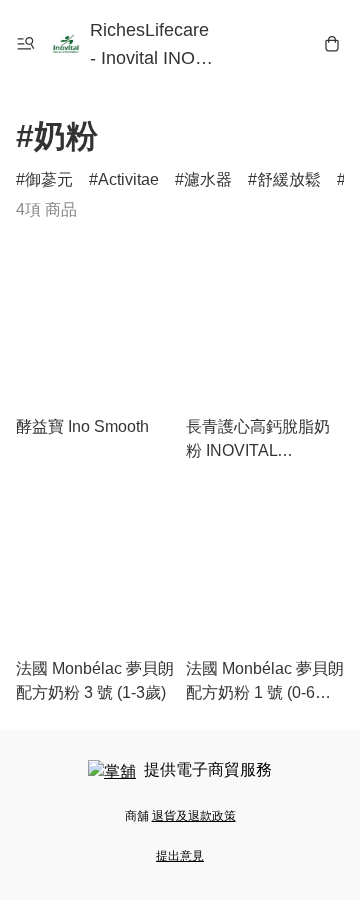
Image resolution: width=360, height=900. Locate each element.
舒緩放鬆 (289, 179)
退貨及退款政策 (194, 816)
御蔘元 (49, 179)
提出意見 (180, 856)
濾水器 (208, 179)
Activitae (128, 179)
